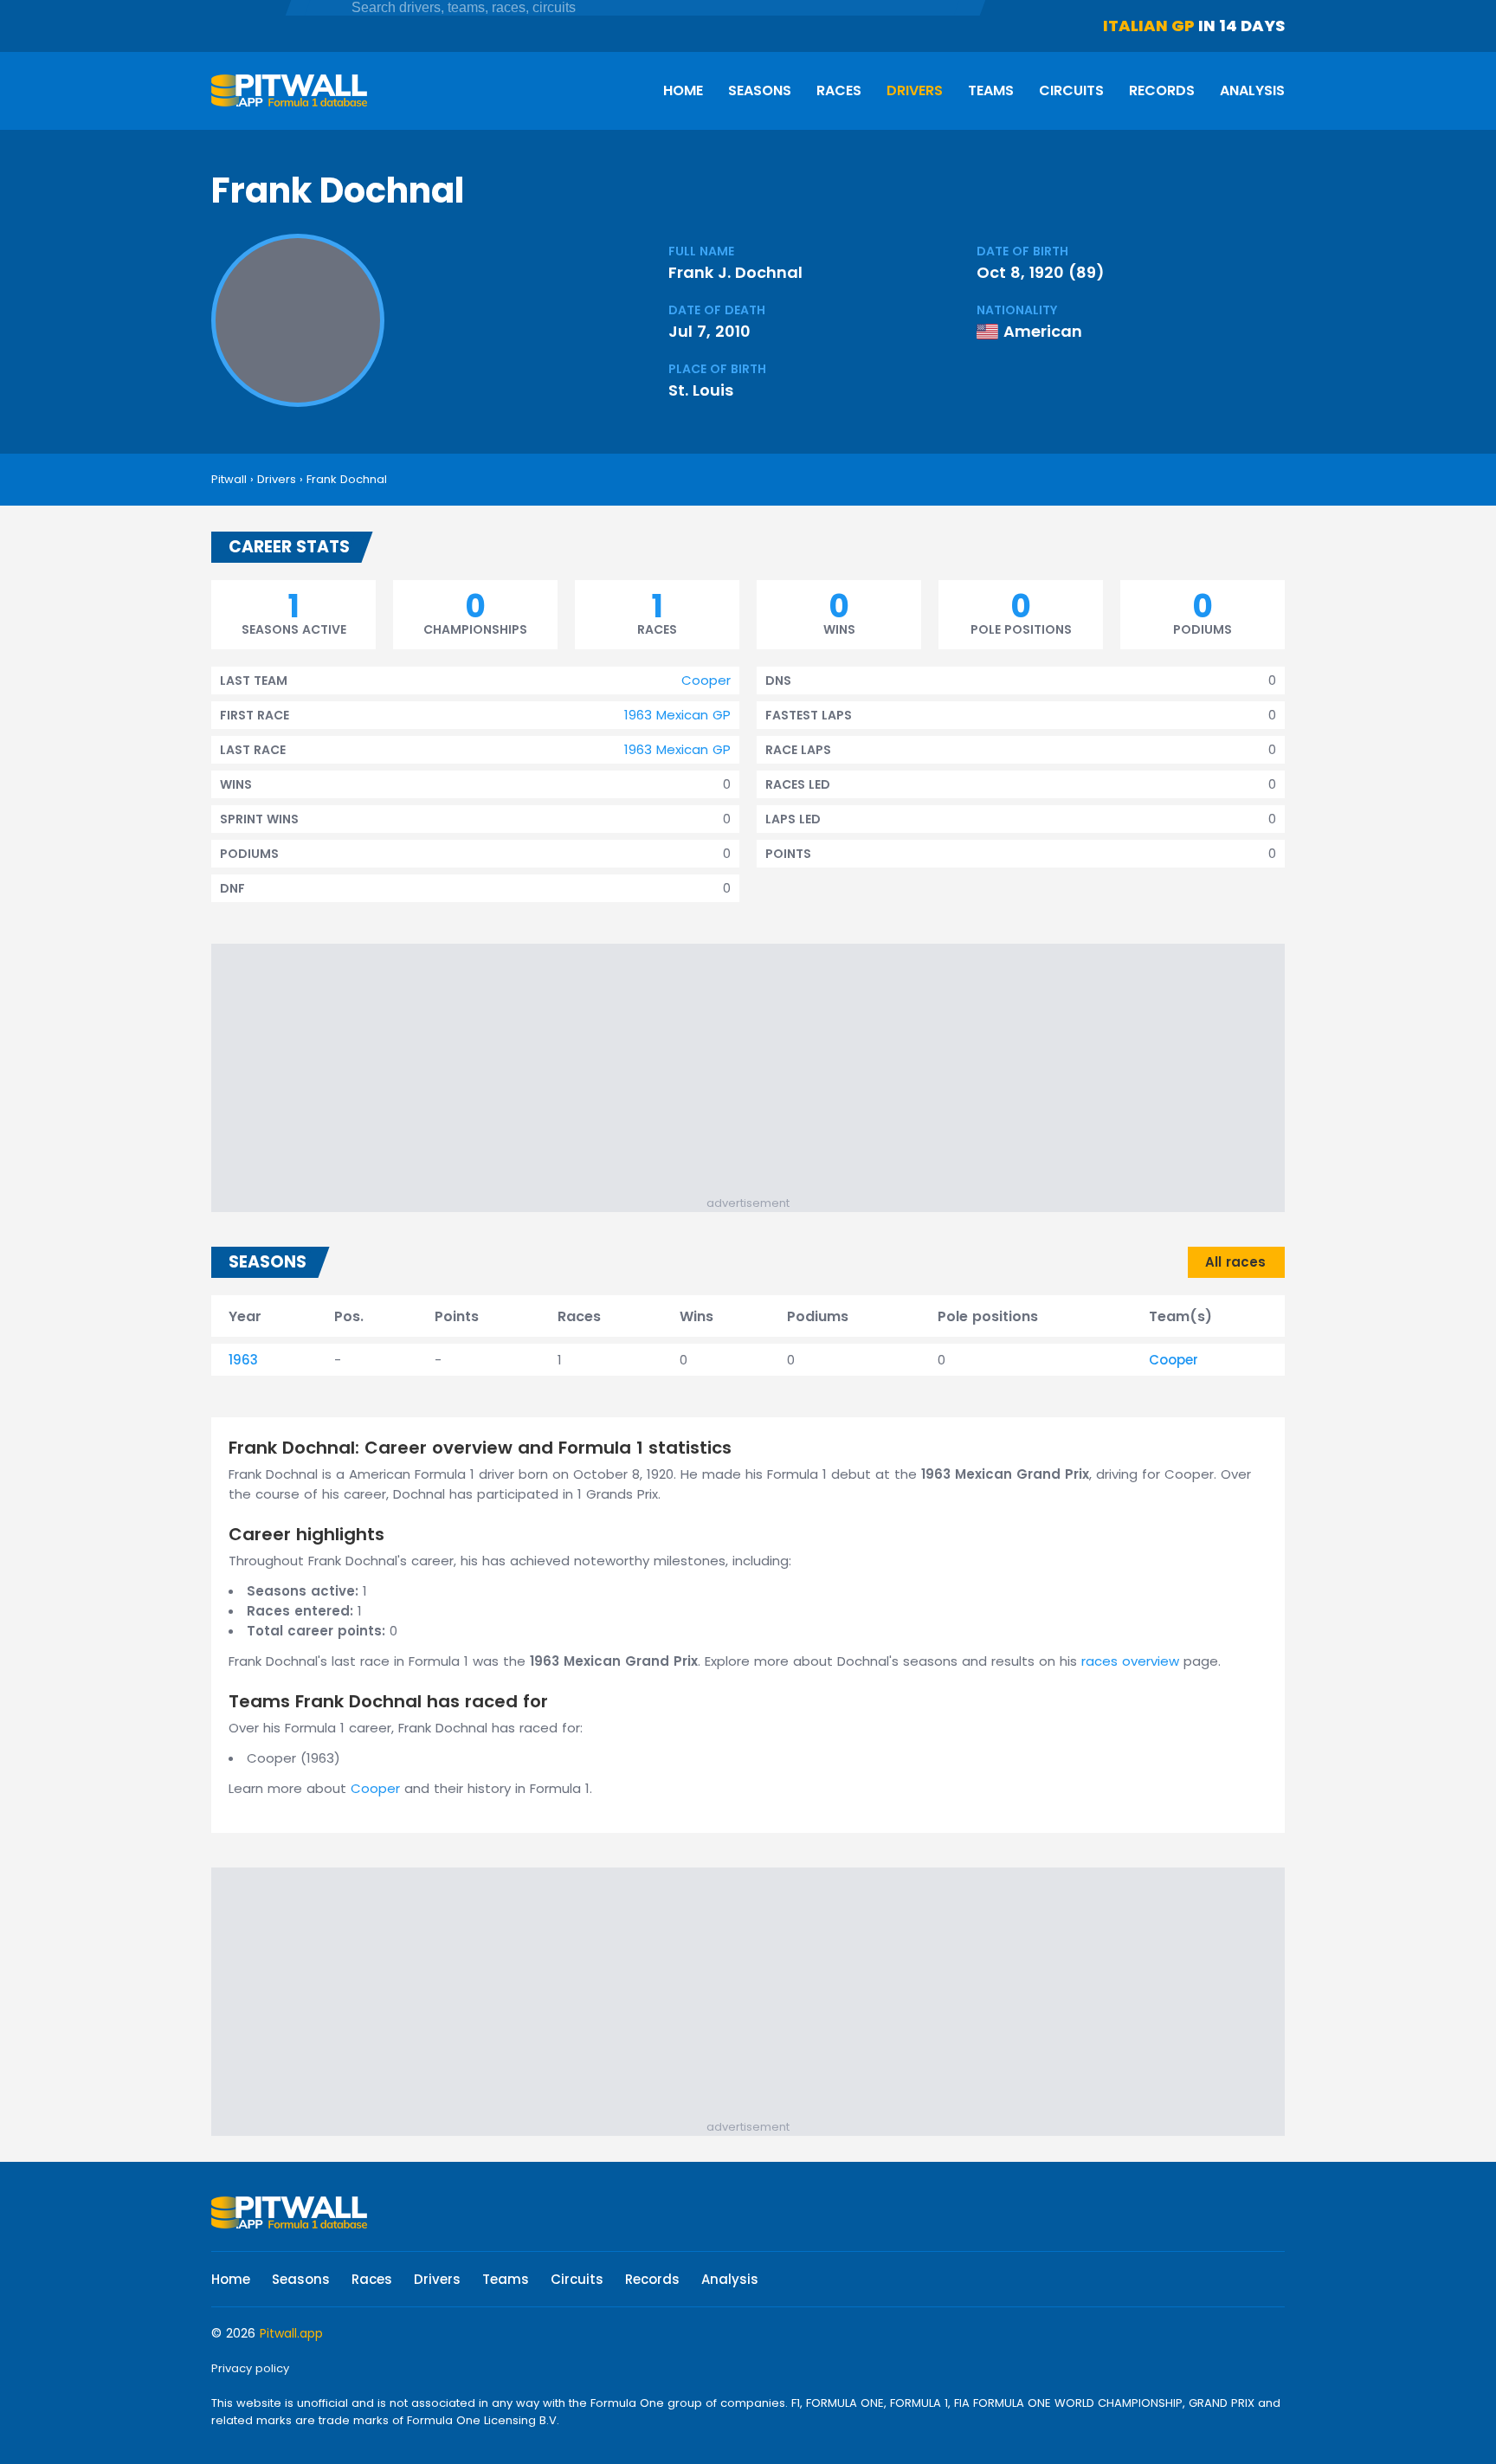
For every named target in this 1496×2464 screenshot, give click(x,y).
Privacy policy (250, 2368)
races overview (1130, 1661)
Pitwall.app (291, 2333)
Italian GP (1149, 26)
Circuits (1071, 90)
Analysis (1252, 90)
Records (1162, 90)
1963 (243, 1360)
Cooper (706, 680)
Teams (991, 90)
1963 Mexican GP (677, 715)
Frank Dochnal (347, 479)
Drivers (915, 90)
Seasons (760, 90)
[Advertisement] (757, 1074)
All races (1235, 1262)
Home (683, 90)
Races (839, 90)
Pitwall (229, 479)
